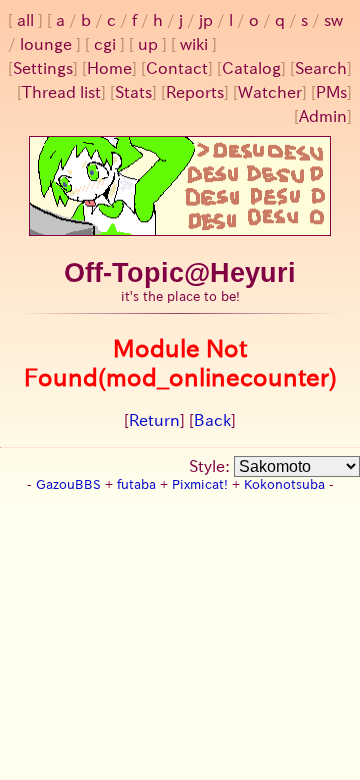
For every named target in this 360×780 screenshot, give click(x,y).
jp (206, 20)
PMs (331, 92)
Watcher (270, 92)
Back (212, 420)
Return (154, 420)
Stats (133, 92)
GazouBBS (68, 484)
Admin (323, 116)
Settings (43, 68)
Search (321, 68)
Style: (211, 466)
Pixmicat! (200, 484)
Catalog (251, 68)
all (25, 20)
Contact (177, 68)
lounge (46, 44)
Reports (195, 92)
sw (333, 20)
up (148, 44)
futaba (136, 484)
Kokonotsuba (284, 484)
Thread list (61, 92)
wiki (194, 44)
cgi (105, 44)
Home (109, 68)
